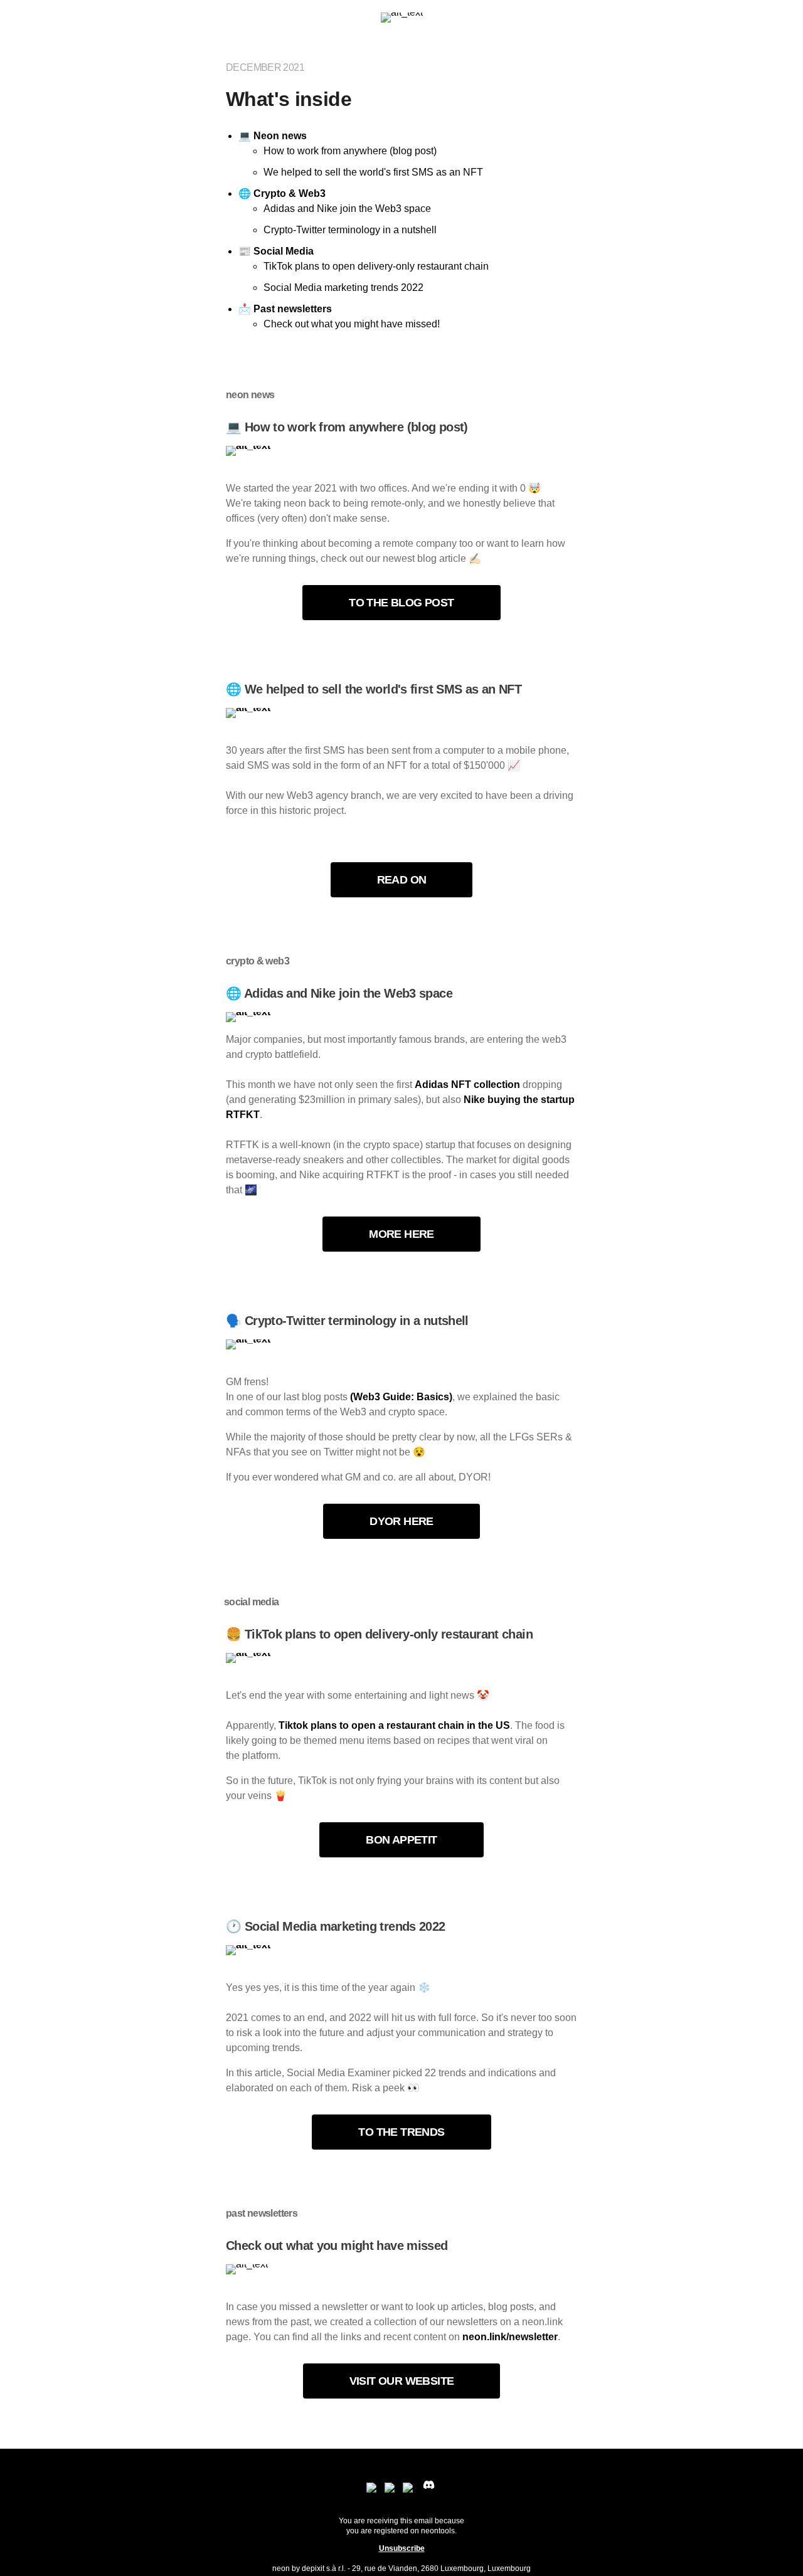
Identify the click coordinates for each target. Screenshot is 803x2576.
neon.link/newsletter (510, 2337)
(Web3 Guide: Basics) (401, 1397)
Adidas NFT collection (467, 1085)
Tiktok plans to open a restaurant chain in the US (394, 1725)
